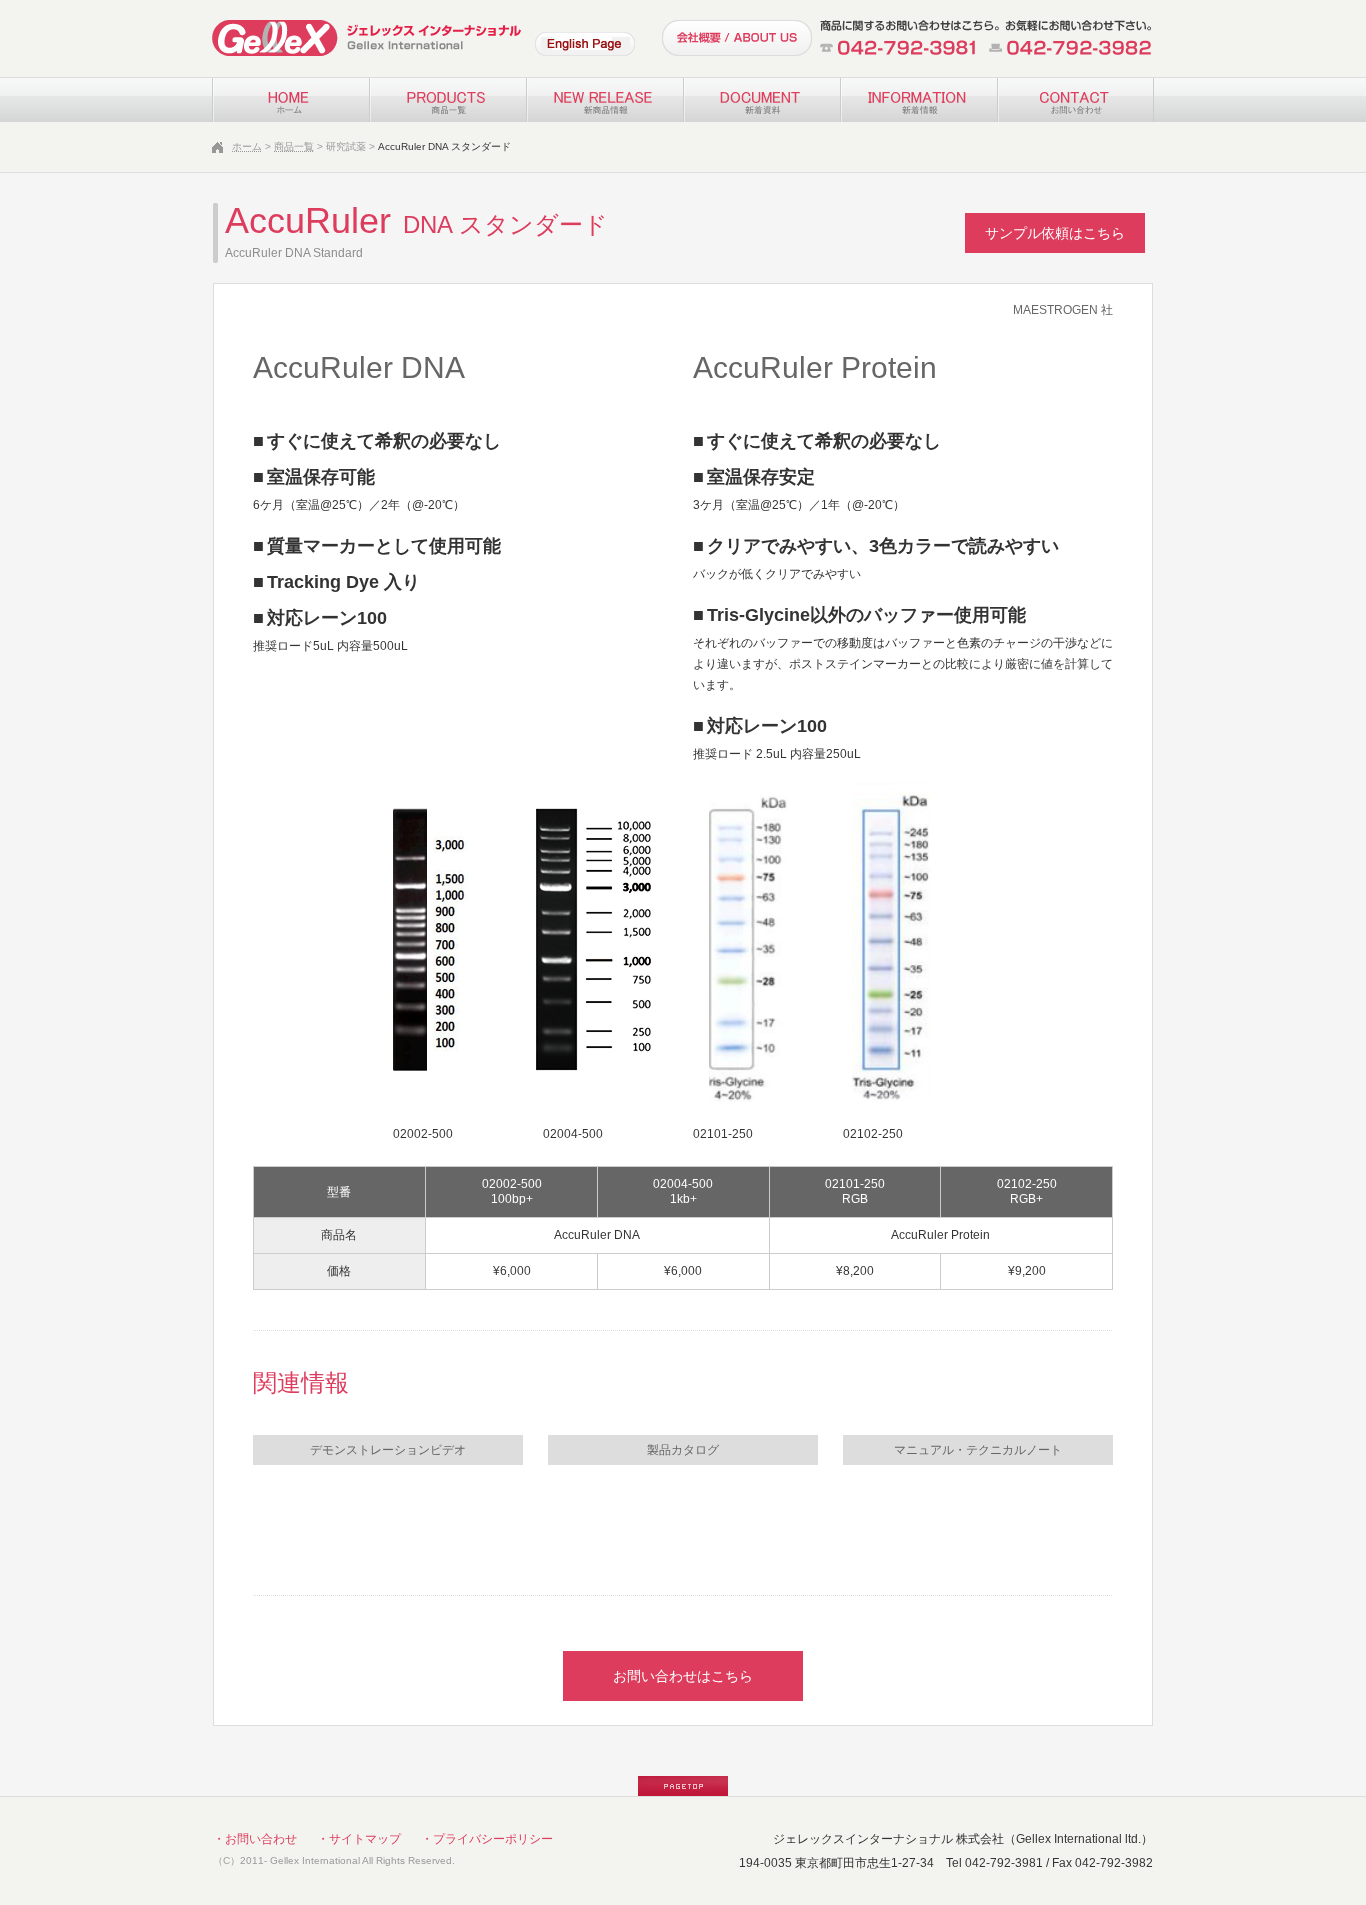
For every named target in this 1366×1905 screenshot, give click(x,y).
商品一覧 (294, 146)
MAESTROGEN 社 (1063, 310)
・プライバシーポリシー (487, 1839)
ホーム (247, 146)
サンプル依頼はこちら (1055, 233)
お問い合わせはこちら (683, 1676)
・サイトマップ (359, 1839)
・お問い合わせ (255, 1839)
